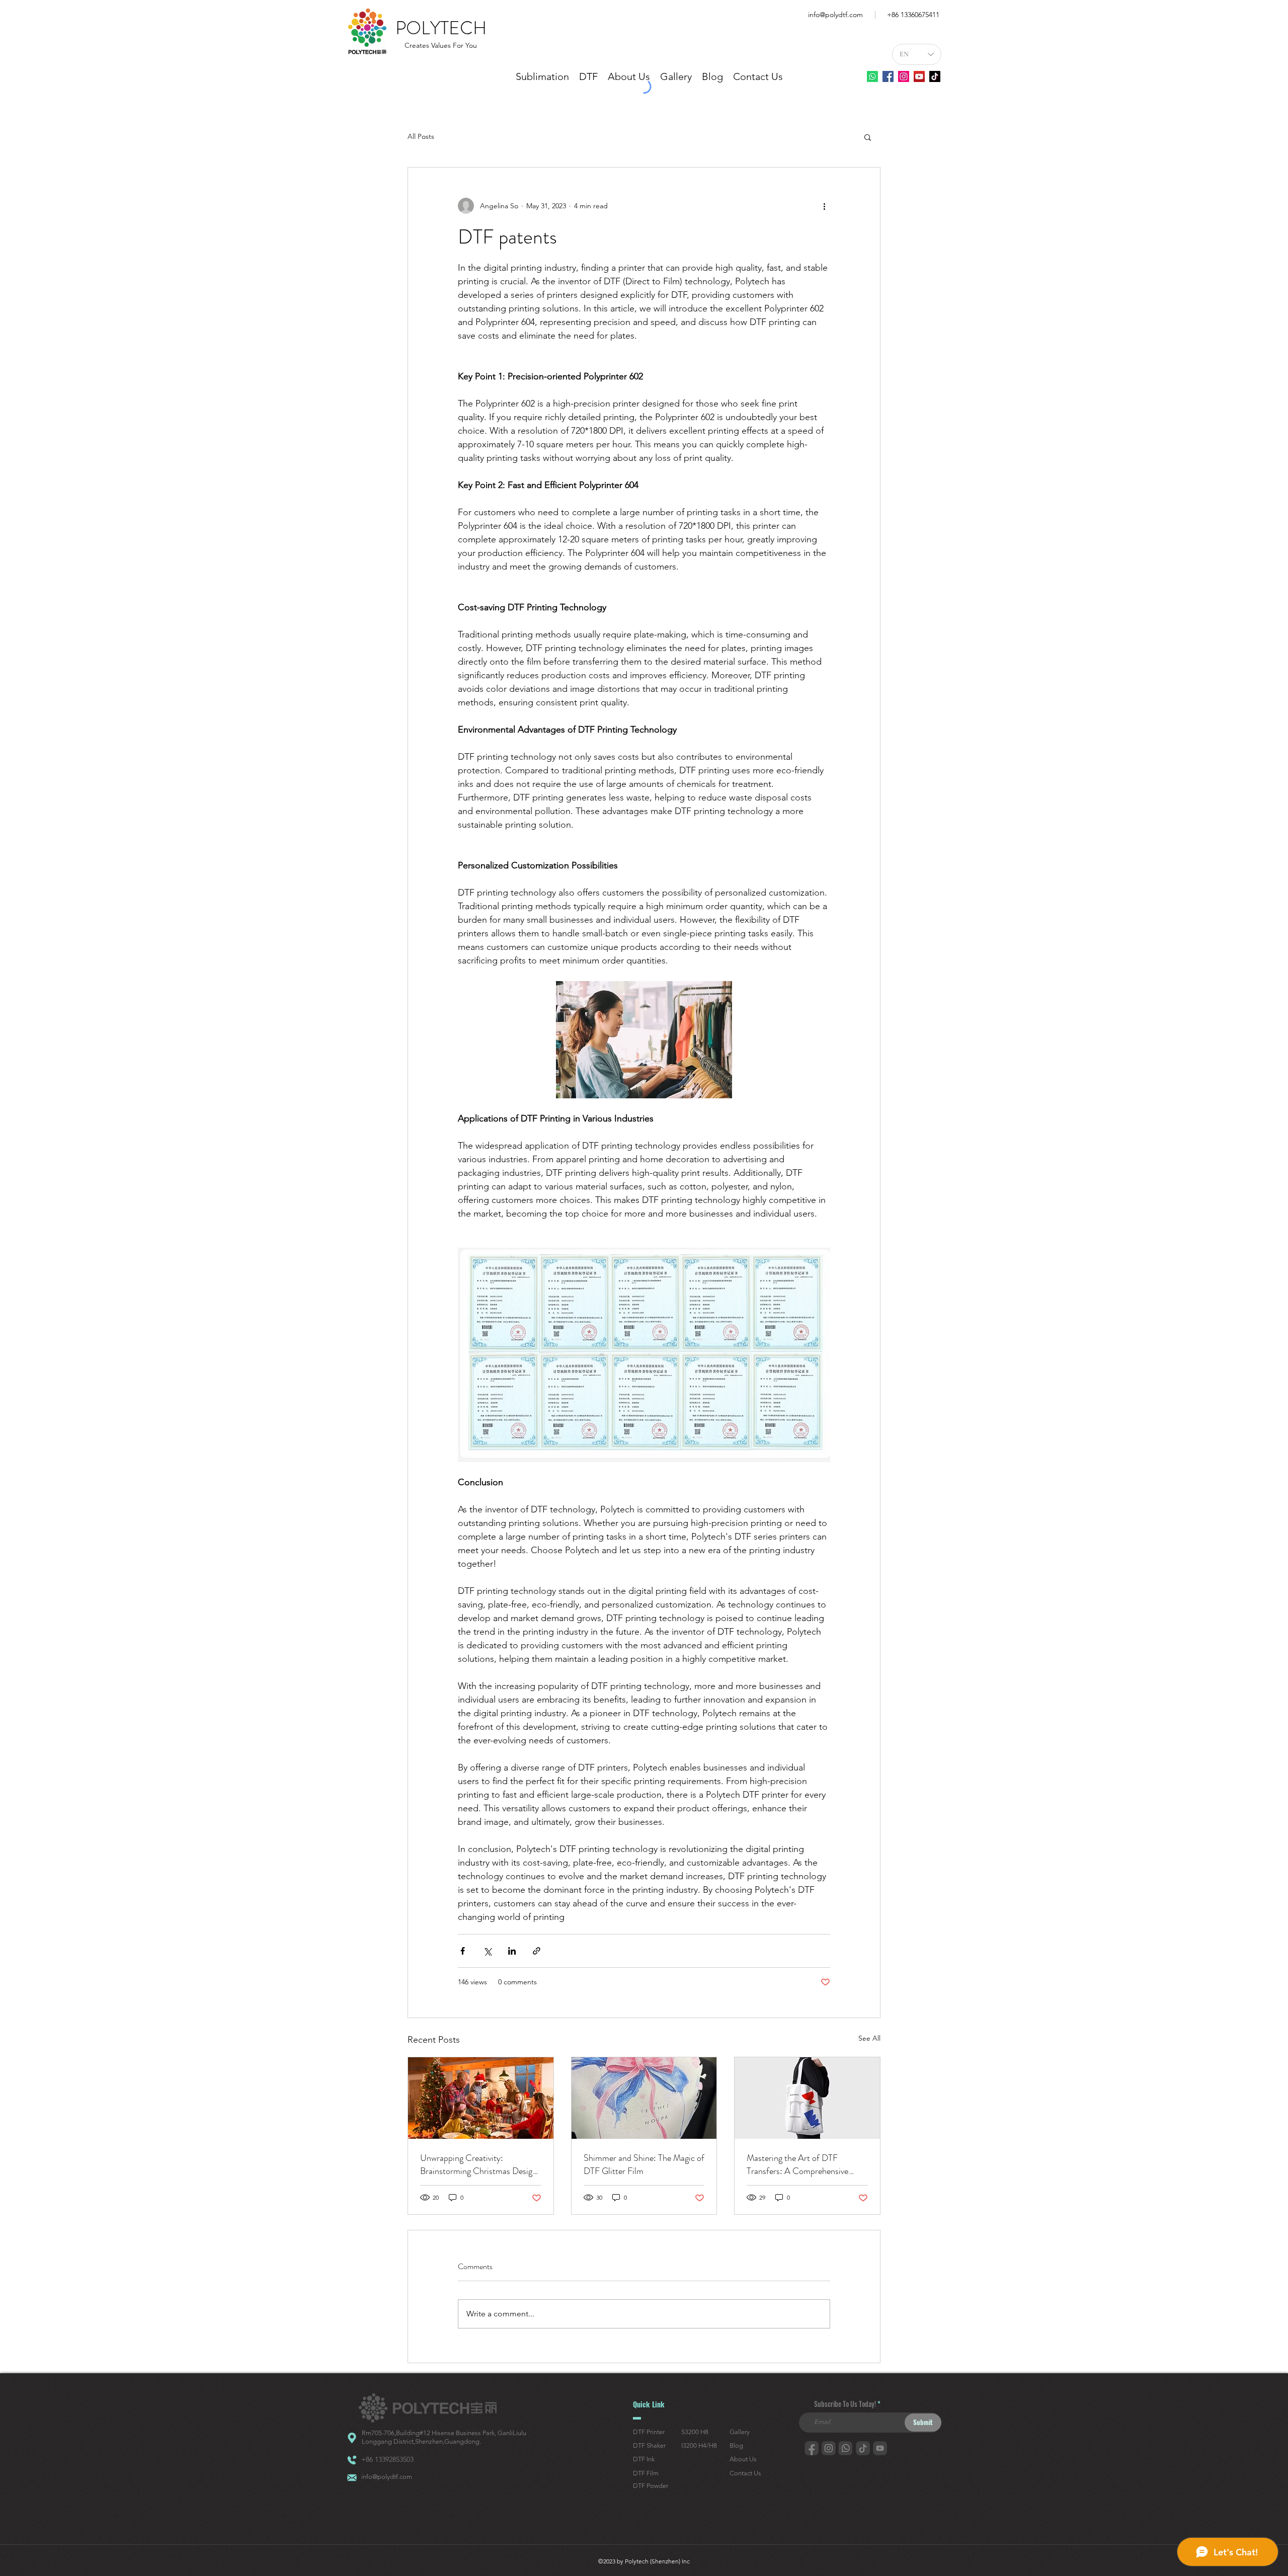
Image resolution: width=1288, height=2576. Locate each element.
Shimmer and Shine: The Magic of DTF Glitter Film (644, 2164)
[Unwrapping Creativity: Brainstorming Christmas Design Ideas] (481, 2098)
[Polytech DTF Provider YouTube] (919, 76)
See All (869, 2038)
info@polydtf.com (835, 15)
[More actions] (824, 206)
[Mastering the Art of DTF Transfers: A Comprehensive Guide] (807, 2098)
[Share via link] (537, 1951)
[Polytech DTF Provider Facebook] (888, 76)
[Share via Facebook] (463, 1951)
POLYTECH (441, 28)
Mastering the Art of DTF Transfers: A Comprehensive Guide (797, 2164)
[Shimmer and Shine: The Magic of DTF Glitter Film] (644, 2098)
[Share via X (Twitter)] (487, 1951)
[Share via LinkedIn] (512, 1951)
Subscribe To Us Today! (845, 2404)
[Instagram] (904, 76)
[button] (868, 137)
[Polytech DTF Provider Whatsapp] (872, 76)
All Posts (421, 136)
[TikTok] (935, 76)
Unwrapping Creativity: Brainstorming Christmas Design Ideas (478, 2164)
